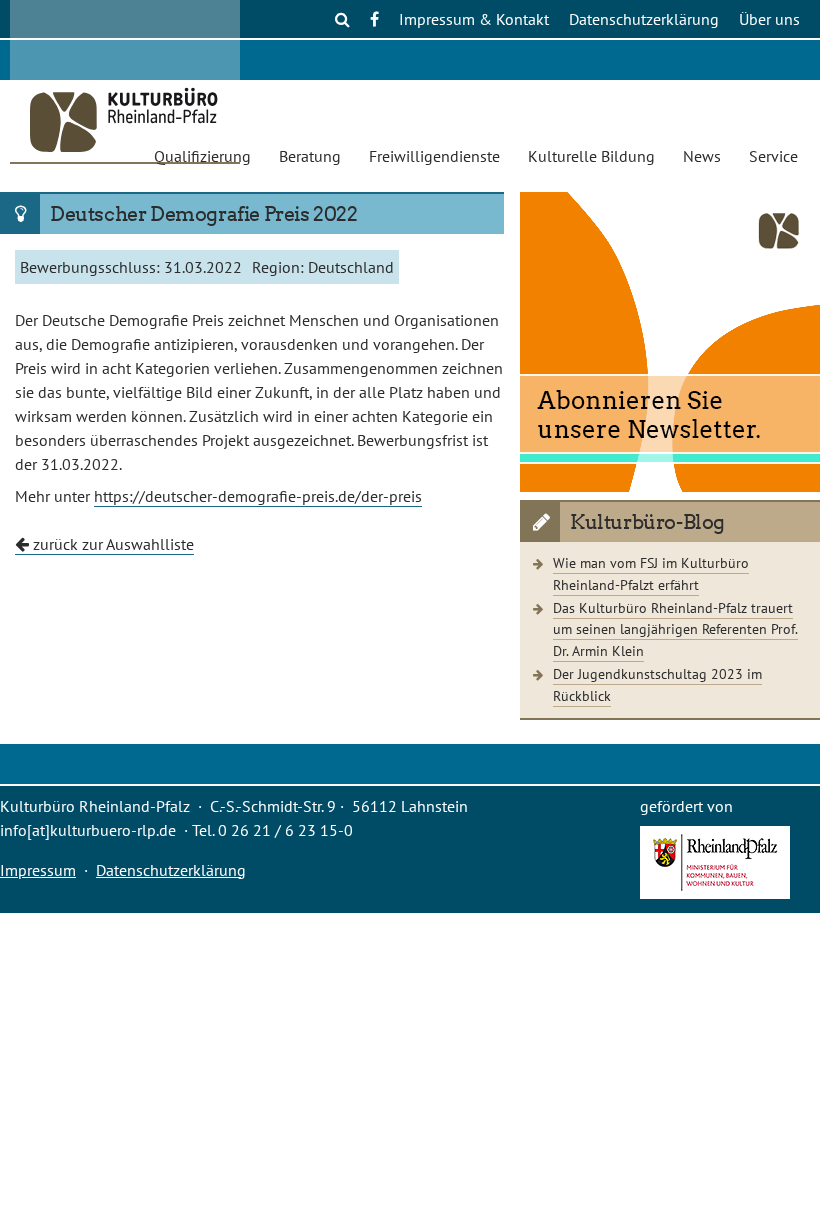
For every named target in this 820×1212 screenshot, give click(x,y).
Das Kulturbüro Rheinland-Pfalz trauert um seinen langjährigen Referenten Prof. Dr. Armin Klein (675, 629)
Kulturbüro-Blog (647, 522)
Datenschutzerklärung (644, 19)
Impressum (38, 870)
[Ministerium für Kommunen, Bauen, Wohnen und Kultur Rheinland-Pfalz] (715, 893)
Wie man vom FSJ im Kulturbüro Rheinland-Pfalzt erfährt (651, 573)
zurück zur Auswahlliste (111, 544)
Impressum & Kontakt (474, 19)
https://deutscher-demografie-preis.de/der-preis (258, 496)
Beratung (310, 156)
